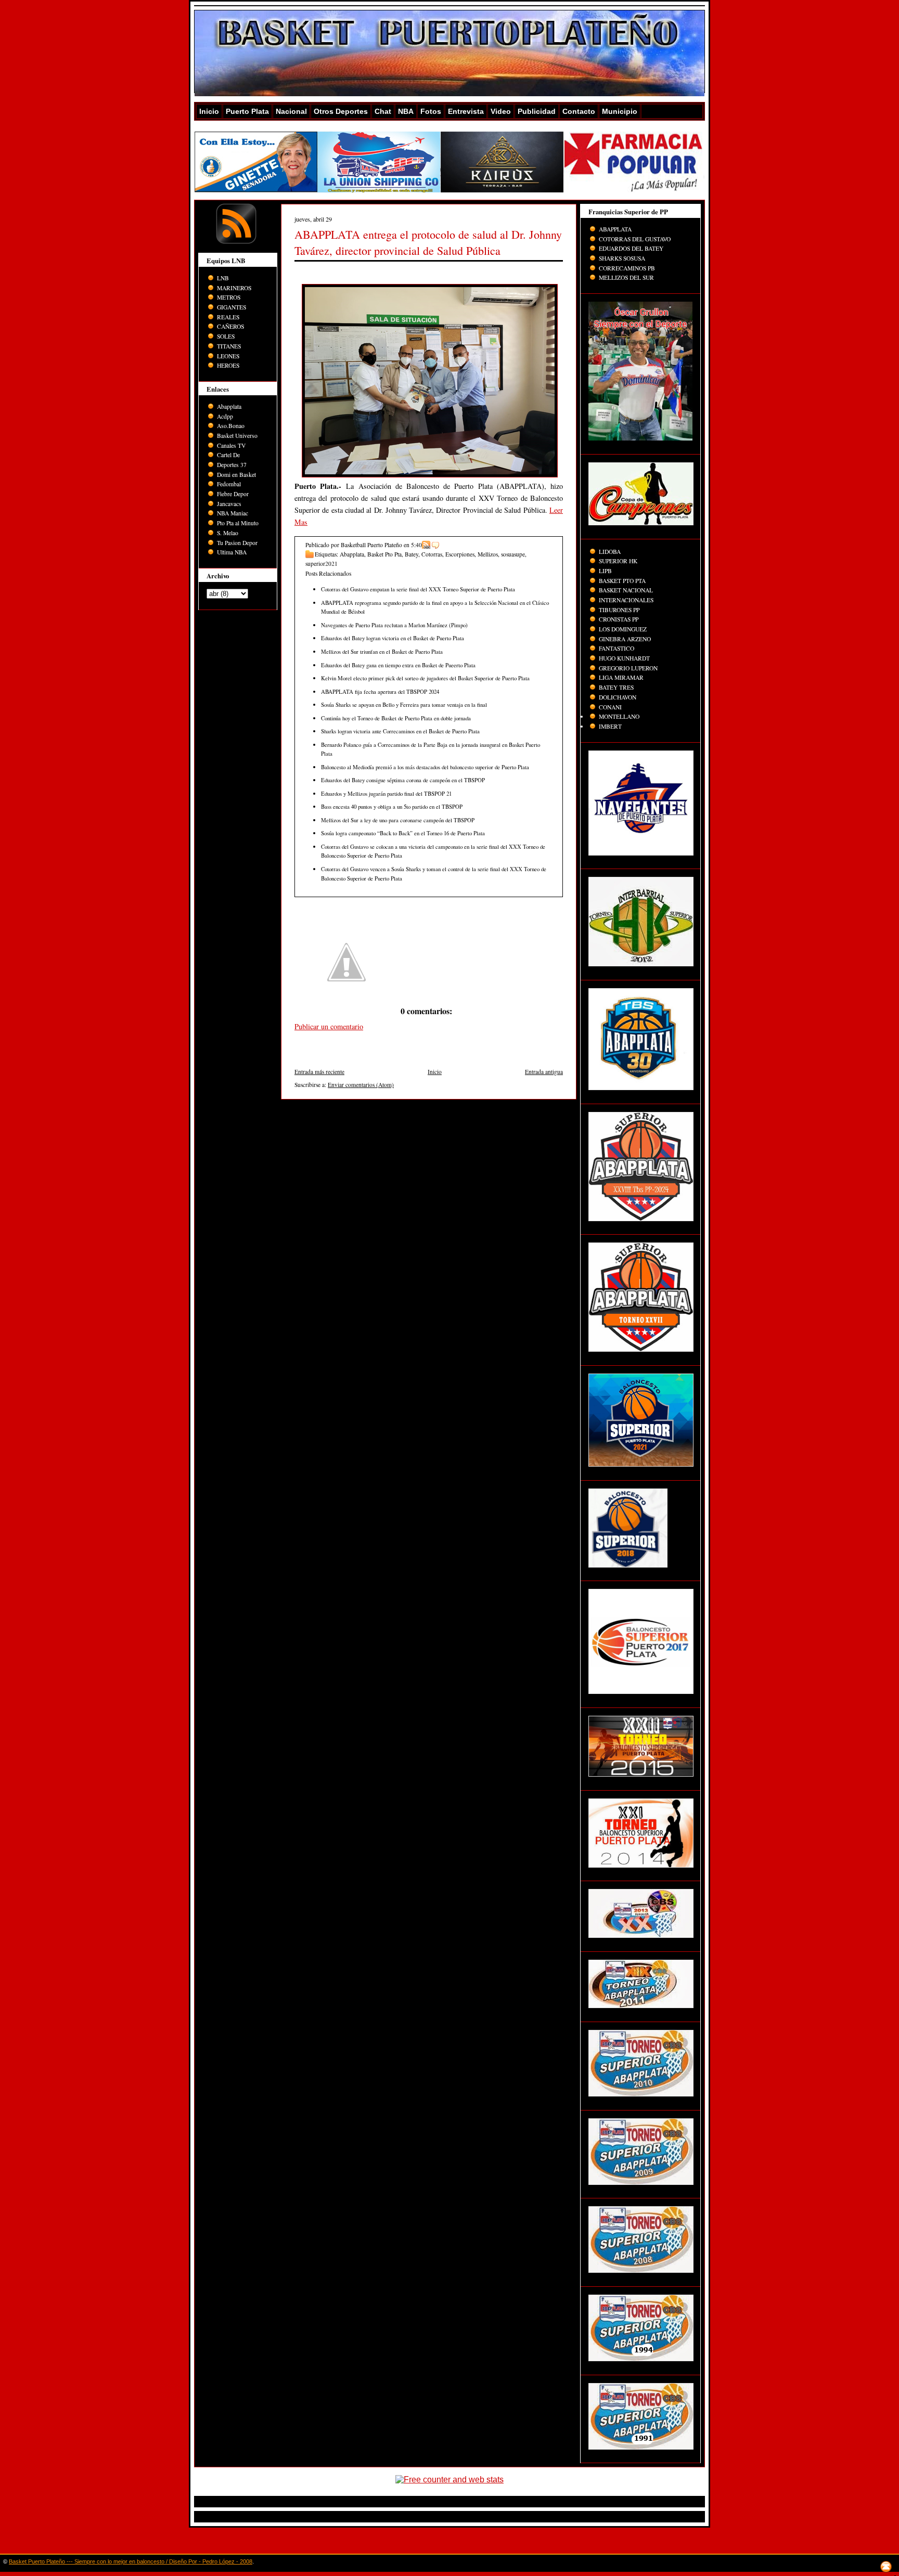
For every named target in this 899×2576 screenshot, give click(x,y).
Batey (412, 554)
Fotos (431, 111)
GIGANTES (232, 307)
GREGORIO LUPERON (628, 668)
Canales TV (231, 445)
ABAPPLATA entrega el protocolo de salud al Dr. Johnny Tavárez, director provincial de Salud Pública (428, 242)
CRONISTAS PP (619, 619)
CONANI (610, 707)
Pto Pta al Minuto (238, 523)
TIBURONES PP (619, 610)
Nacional (291, 111)
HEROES (228, 365)
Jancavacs (229, 504)
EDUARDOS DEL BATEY (631, 248)
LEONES (228, 356)
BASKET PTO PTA (622, 581)
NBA (406, 111)
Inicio (209, 111)
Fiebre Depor (233, 494)
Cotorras (432, 554)
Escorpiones (460, 554)
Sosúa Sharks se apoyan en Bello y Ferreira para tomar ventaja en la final (404, 704)
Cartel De (228, 455)
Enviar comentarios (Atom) (361, 1085)
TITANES (229, 346)
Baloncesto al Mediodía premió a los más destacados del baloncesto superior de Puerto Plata (425, 767)
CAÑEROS (230, 326)
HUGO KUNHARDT (624, 658)
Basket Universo (237, 436)
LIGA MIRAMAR (621, 677)
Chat (383, 111)
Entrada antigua (544, 1072)
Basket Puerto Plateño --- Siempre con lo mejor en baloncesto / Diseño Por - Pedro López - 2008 (131, 2561)
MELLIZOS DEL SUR (626, 277)
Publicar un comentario (329, 1026)
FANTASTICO (617, 648)
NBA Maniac (233, 513)
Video (501, 111)
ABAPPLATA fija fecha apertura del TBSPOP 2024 (380, 691)
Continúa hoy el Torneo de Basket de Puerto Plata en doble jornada (396, 718)
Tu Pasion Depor (237, 543)
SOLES (226, 336)
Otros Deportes (341, 111)
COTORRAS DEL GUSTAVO (635, 239)
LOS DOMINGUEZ (623, 629)
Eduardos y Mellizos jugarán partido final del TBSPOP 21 (386, 793)
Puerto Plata (247, 111)
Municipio (620, 111)
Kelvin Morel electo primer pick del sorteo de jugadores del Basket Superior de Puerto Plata (425, 678)
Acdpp (225, 416)
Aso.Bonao (231, 426)
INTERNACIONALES (626, 600)
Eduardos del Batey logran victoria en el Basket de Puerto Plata (393, 638)
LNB (223, 278)
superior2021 (322, 564)
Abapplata (229, 406)
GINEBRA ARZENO (625, 639)
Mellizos (488, 554)
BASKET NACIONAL (626, 590)
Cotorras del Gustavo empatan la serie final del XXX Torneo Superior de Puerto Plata (418, 589)
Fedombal (229, 484)
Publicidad (537, 111)
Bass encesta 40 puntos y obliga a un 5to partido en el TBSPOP (392, 806)
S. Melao (228, 533)
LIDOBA (610, 552)
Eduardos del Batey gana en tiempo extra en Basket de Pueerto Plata (398, 665)
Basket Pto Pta (384, 554)
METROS (229, 297)
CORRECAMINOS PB (627, 268)
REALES (228, 317)
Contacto (579, 111)
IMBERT (610, 726)
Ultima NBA (232, 552)
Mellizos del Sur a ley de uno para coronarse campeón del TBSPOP (398, 820)
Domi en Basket (236, 475)
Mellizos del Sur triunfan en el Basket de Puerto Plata (382, 651)
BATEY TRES (616, 687)
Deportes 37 (232, 465)
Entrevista (466, 111)
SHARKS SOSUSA (622, 258)
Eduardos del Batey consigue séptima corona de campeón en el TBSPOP (403, 780)
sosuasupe (513, 554)
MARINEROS (234, 288)
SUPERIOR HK (618, 561)
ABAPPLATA (615, 229)
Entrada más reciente (319, 1072)
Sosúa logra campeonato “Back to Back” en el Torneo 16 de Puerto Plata (403, 833)
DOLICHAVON (618, 697)
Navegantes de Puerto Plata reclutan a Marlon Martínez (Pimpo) (394, 625)
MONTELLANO (619, 716)
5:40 (416, 545)
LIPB (605, 571)
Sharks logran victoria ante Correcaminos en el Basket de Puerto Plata (400, 731)
